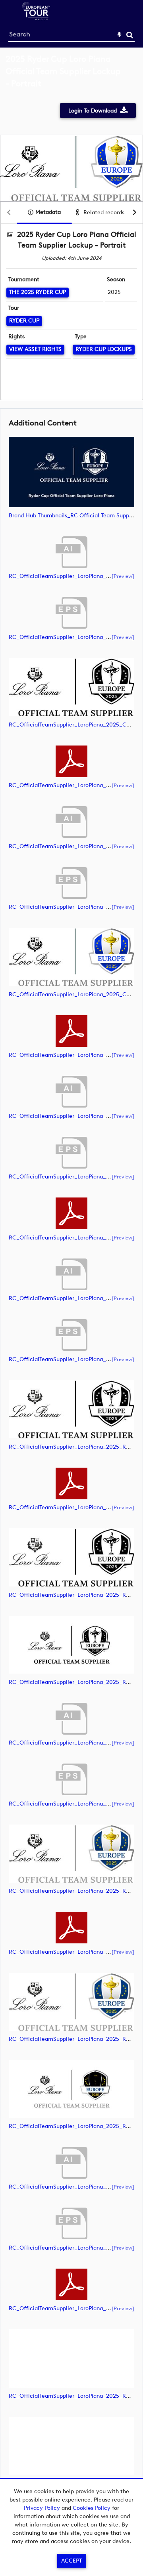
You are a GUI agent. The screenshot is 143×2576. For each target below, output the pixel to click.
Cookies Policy (92, 2508)
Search (130, 35)
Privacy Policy (42, 2508)
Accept (71, 2561)
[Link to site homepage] (36, 18)
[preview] (123, 576)
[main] (71, 1284)
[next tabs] (135, 213)
